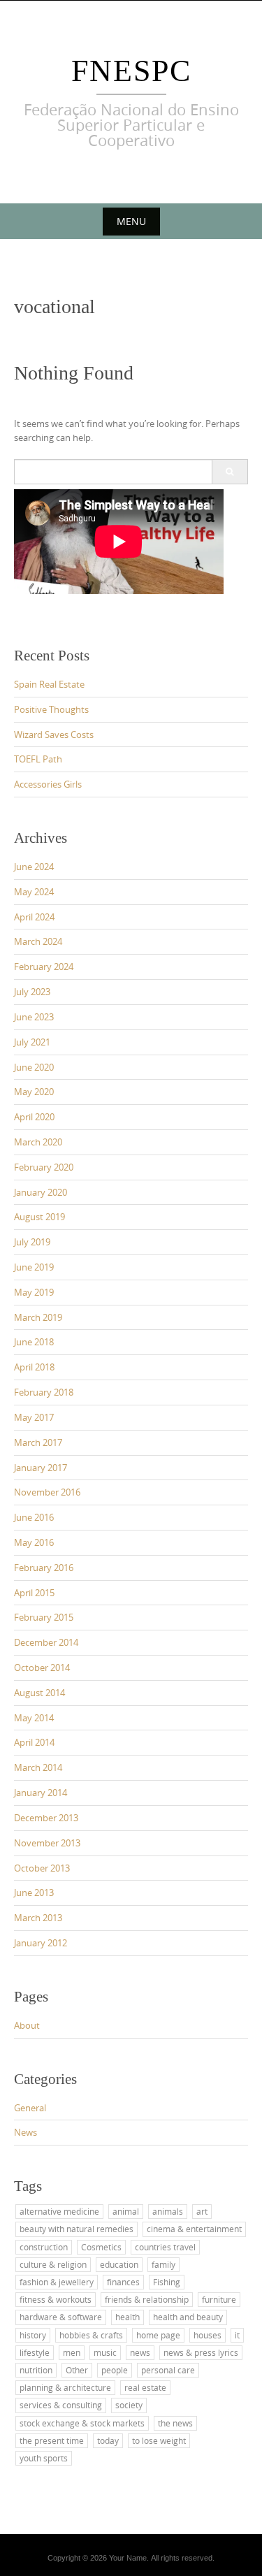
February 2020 (44, 1167)
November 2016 (47, 1492)
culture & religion (53, 2264)
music (105, 2352)
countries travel (165, 2247)
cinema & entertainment (194, 2229)
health (128, 2317)
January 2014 (41, 1793)
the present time (52, 2440)
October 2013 (42, 1868)
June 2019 (34, 1267)
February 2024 (44, 967)
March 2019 (38, 1317)
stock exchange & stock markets (82, 2423)
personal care (168, 2370)
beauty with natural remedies (77, 2229)
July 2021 (32, 1042)
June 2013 (34, 1893)
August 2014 (39, 1693)
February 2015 (44, 1617)
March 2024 (38, 941)
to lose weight (159, 2440)
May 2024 (34, 892)
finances (123, 2282)
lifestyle (35, 2352)
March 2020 (38, 1142)
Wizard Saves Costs (54, 735)
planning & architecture (65, 2387)
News (26, 2132)
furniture (219, 2299)
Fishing (167, 2282)
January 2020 (41, 1192)
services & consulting (61, 2405)
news (140, 2352)
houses (208, 2335)
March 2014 (38, 1767)
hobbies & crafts (91, 2335)
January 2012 (41, 1943)
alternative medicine (59, 2211)
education (119, 2264)
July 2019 (32, 1242)
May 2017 (34, 1417)
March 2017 (38, 1442)
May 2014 (34, 1718)
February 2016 (44, 1568)
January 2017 (41, 1468)
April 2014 (34, 1742)
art (202, 2211)
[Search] (230, 472)
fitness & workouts (56, 2299)
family (163, 2264)
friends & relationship (147, 2299)
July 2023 (32, 992)
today (108, 2440)
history (33, 2335)
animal (126, 2211)
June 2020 (34, 1067)
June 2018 (34, 1342)
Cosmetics (101, 2247)
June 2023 (34, 1017)
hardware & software (61, 2317)
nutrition (36, 2370)
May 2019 (34, 1292)
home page (158, 2335)
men (72, 2352)
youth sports (44, 2458)
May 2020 (34, 1092)
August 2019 (39, 1217)
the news (175, 2423)
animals (168, 2211)
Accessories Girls (48, 784)
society (129, 2405)
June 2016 (34, 1517)
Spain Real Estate (49, 684)
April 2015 (34, 1593)
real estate (145, 2387)
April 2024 (34, 917)
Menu (131, 221)
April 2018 (34, 1367)
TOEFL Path (38, 759)
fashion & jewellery (57, 2282)
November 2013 (47, 1843)
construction (44, 2247)
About (27, 2025)
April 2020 (34, 1117)
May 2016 (34, 1542)
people (115, 2370)
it (237, 2335)
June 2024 (34, 867)
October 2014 (42, 1667)
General (30, 2108)
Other (77, 2370)
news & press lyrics (201, 2352)
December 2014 (46, 1642)
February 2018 (44, 1392)
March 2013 (38, 1918)
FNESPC (131, 71)
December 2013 (46, 1818)
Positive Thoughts (51, 709)
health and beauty (188, 2317)
